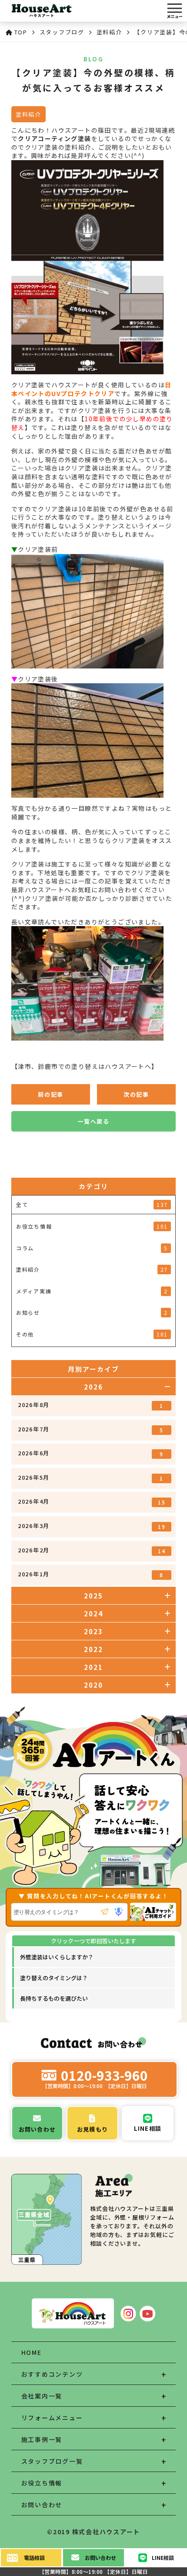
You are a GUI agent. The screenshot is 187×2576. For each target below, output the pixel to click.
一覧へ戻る (93, 1121)
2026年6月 (91, 1453)
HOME (32, 2352)
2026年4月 (92, 1501)
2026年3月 (92, 1526)
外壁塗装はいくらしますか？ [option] (57, 1957)
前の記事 (51, 1094)
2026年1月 (91, 1574)
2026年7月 (91, 1429)
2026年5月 (91, 1478)
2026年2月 (92, 1550)
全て (92, 1204)
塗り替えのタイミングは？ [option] (54, 1978)
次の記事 (136, 1094)
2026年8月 (91, 1405)
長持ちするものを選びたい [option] (54, 1998)
